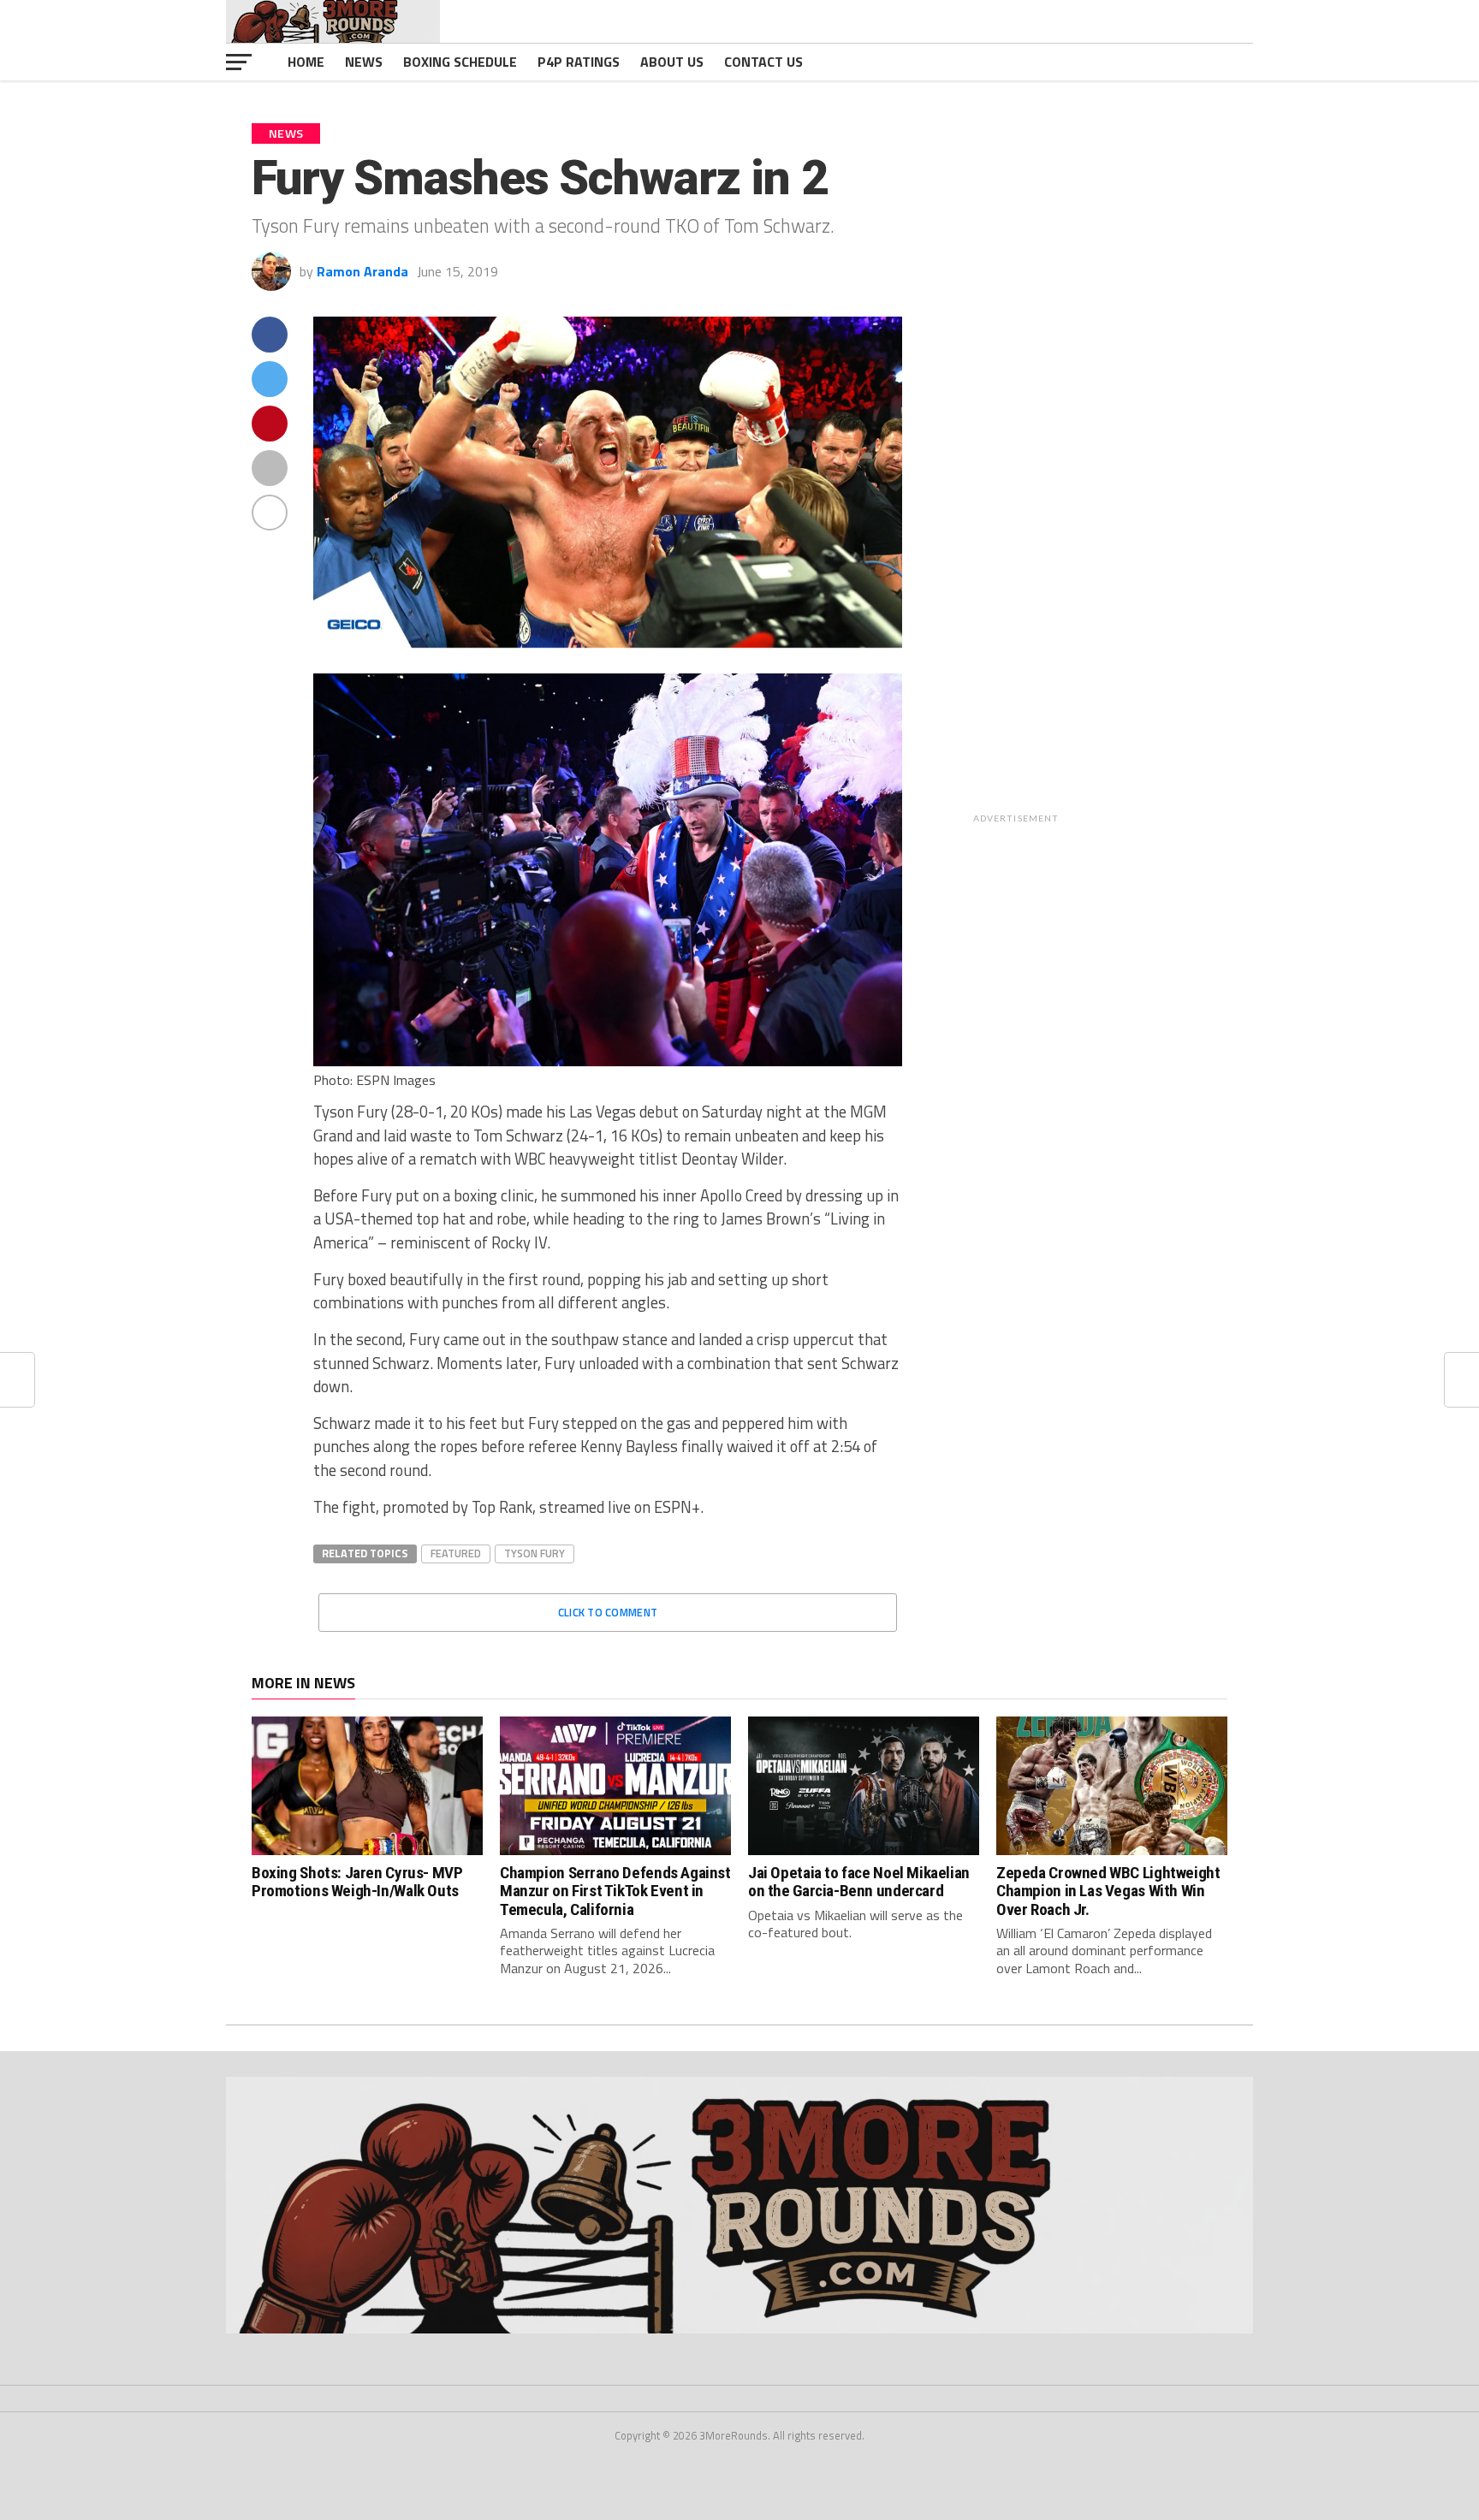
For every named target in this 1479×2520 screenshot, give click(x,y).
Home (306, 62)
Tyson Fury (535, 1553)
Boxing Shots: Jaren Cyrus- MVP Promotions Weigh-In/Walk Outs (357, 1882)
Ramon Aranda (362, 271)
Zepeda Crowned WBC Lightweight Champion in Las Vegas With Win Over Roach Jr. (1108, 1891)
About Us (672, 62)
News (364, 62)
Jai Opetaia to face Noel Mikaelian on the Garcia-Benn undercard (859, 1882)
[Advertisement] (1131, 573)
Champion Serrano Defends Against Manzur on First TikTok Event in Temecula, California (615, 1891)
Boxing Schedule (460, 62)
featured (456, 1553)
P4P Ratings (579, 62)
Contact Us (763, 62)
